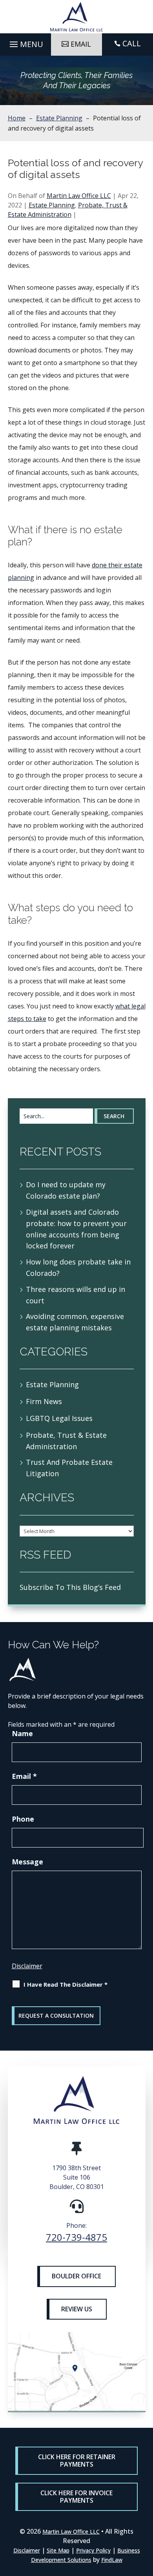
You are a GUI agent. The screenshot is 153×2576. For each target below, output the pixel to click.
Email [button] (81, 44)
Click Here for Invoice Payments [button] (76, 2497)
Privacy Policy (93, 2550)
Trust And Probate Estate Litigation (69, 1468)
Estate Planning (52, 205)
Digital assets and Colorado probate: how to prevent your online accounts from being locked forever (76, 1229)
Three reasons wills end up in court (76, 1295)
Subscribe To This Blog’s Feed (70, 1587)
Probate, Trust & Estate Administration (66, 1441)
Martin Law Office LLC (79, 196)
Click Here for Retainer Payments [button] (77, 2461)
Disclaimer (27, 1966)
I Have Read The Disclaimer (66, 1984)
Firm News (44, 1401)
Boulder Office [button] (76, 2276)
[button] (25, 42)
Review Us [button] (77, 2309)
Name (22, 1733)
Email (24, 1776)
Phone (23, 1819)
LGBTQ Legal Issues (59, 1418)
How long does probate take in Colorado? (78, 1267)
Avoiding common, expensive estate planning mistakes (75, 1322)
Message (27, 1862)
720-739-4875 (76, 2237)
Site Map (58, 2550)
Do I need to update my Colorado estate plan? (66, 1190)
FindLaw (112, 2560)
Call (132, 43)
